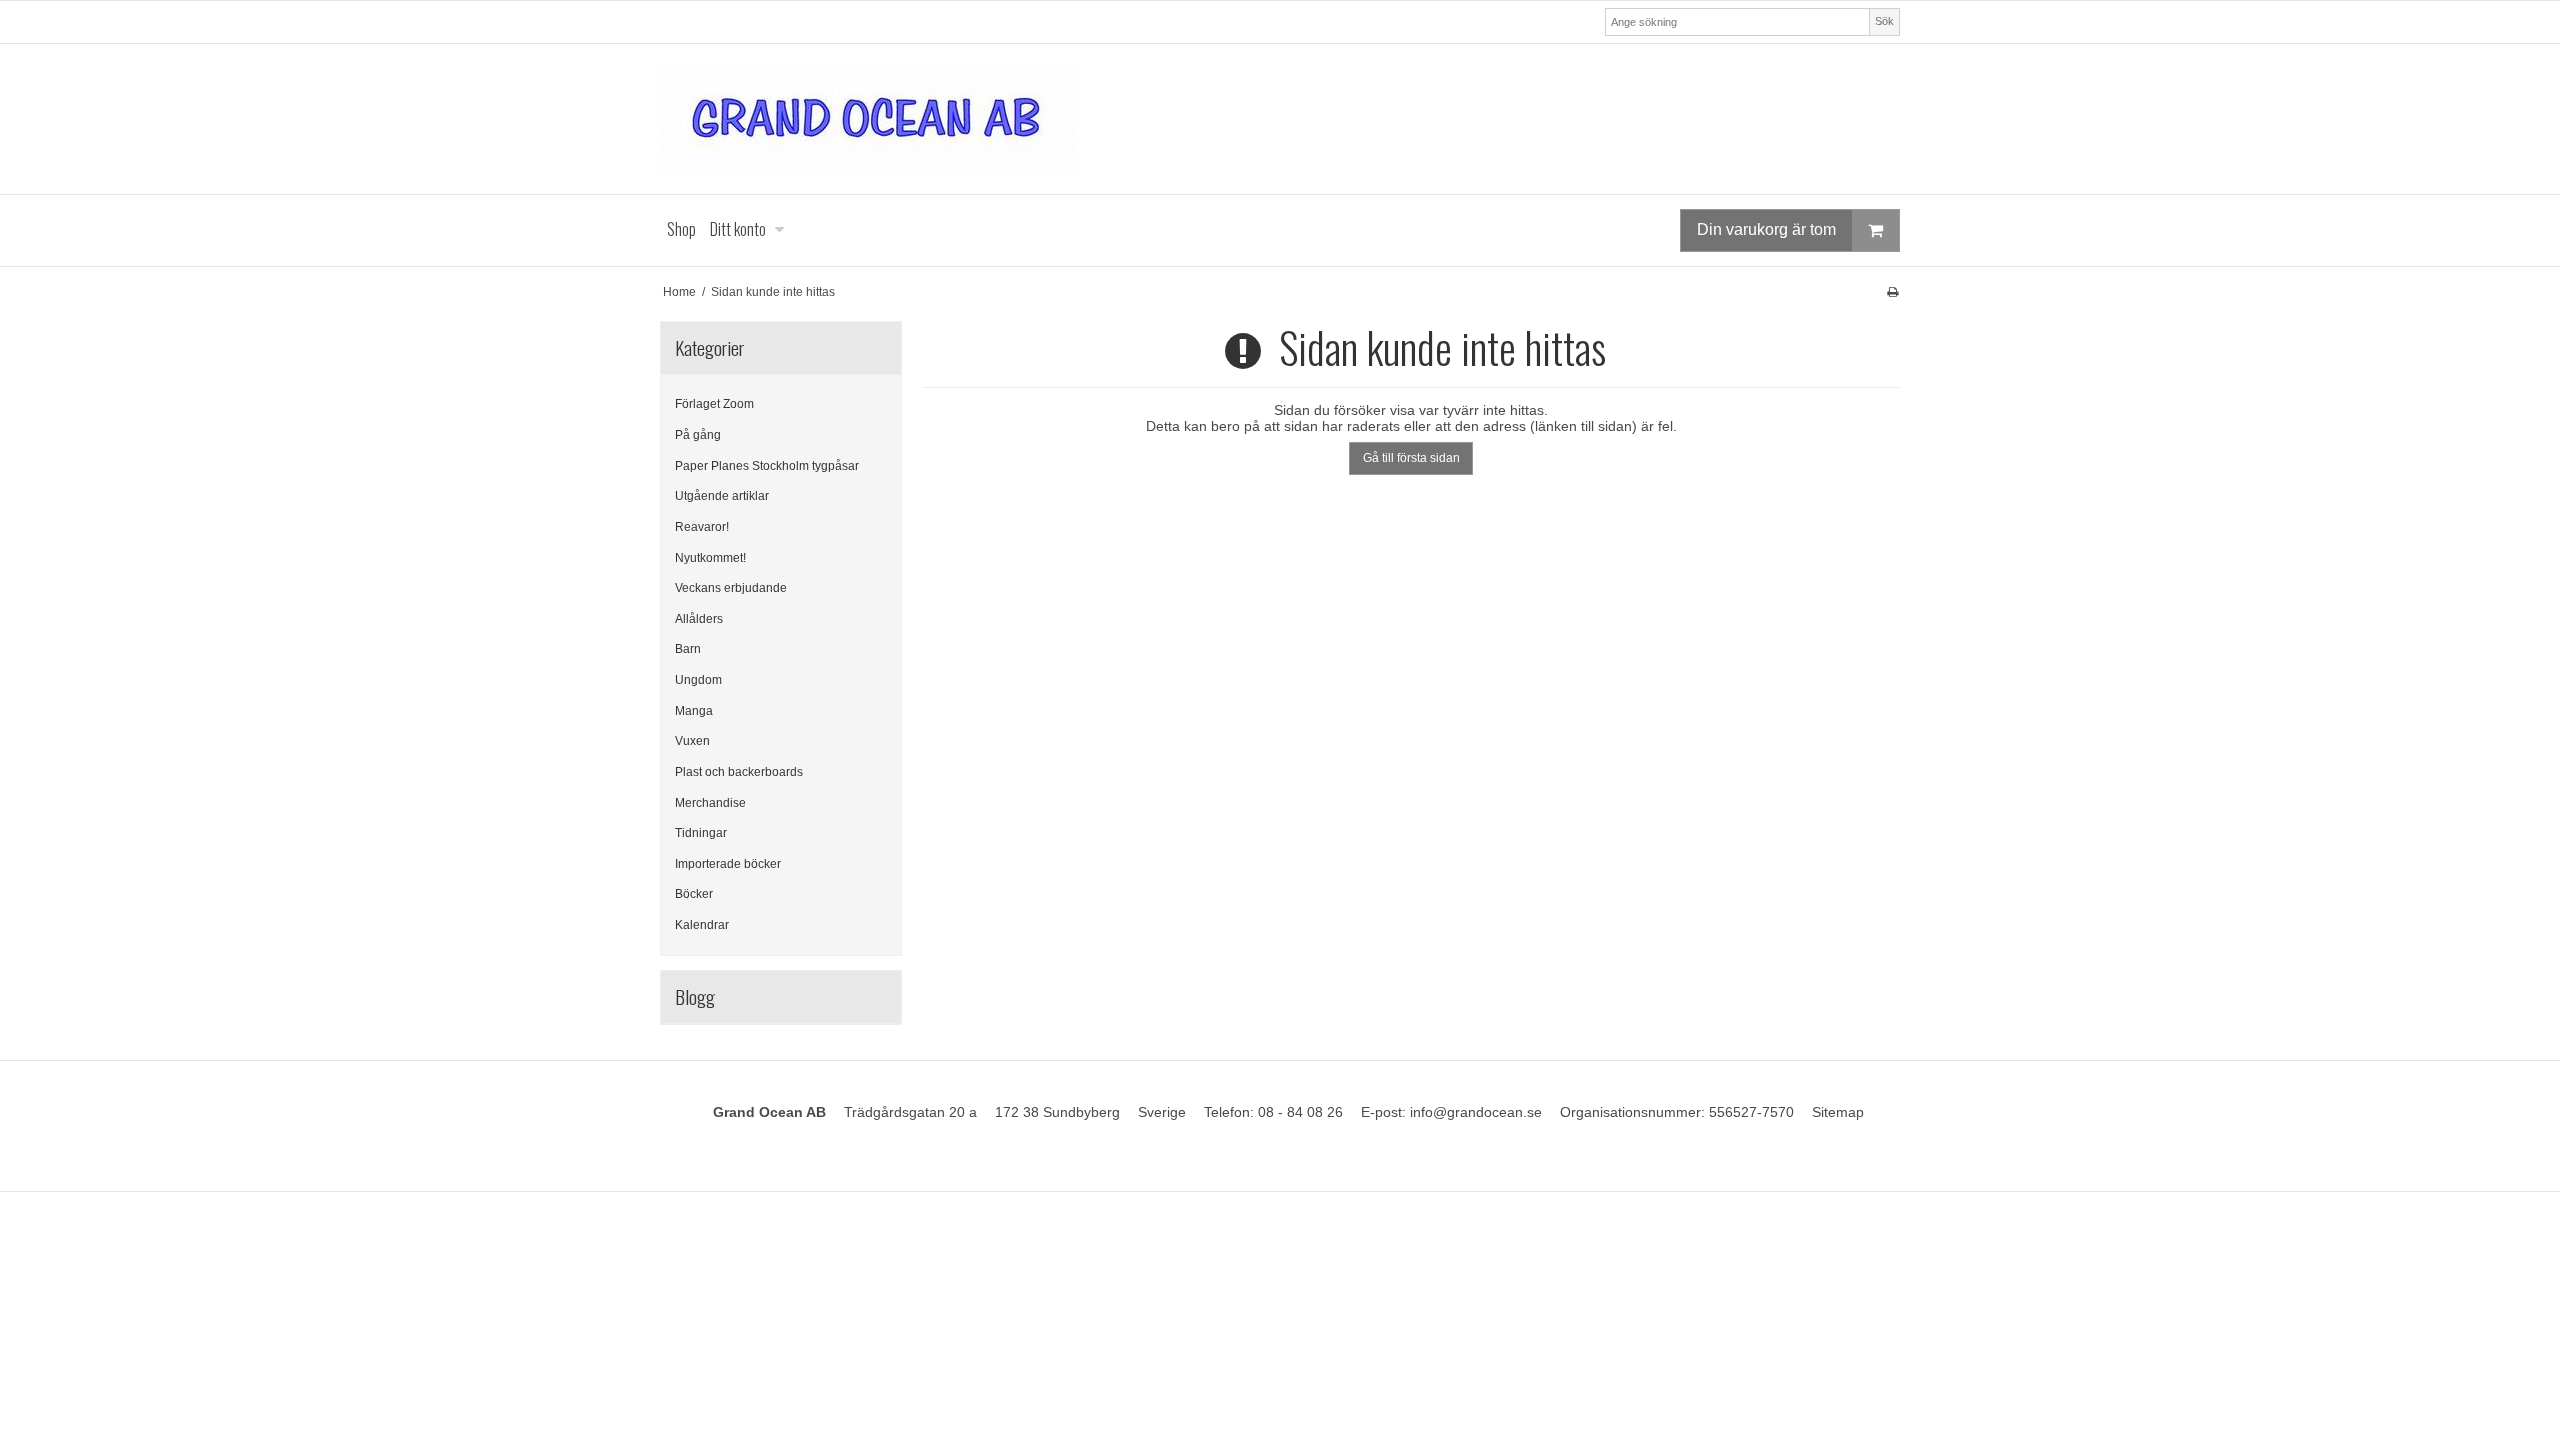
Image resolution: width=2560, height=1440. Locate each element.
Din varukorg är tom (1766, 229)
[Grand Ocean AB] (1280, 119)
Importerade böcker (728, 864)
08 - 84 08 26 (1300, 1112)
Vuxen (692, 741)
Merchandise (710, 803)
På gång (698, 435)
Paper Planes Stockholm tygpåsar (767, 466)
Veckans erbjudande (731, 588)
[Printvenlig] (1892, 292)
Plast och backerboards (739, 772)
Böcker (694, 894)
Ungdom (698, 680)
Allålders (699, 619)
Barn (688, 649)
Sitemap (1838, 1112)
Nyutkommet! (710, 558)
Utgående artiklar (722, 496)
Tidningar (701, 833)
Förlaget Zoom (714, 404)
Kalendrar (702, 925)
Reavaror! (702, 527)
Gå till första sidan (1411, 458)
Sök (1884, 21)
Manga (694, 711)
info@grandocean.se (1476, 1112)
